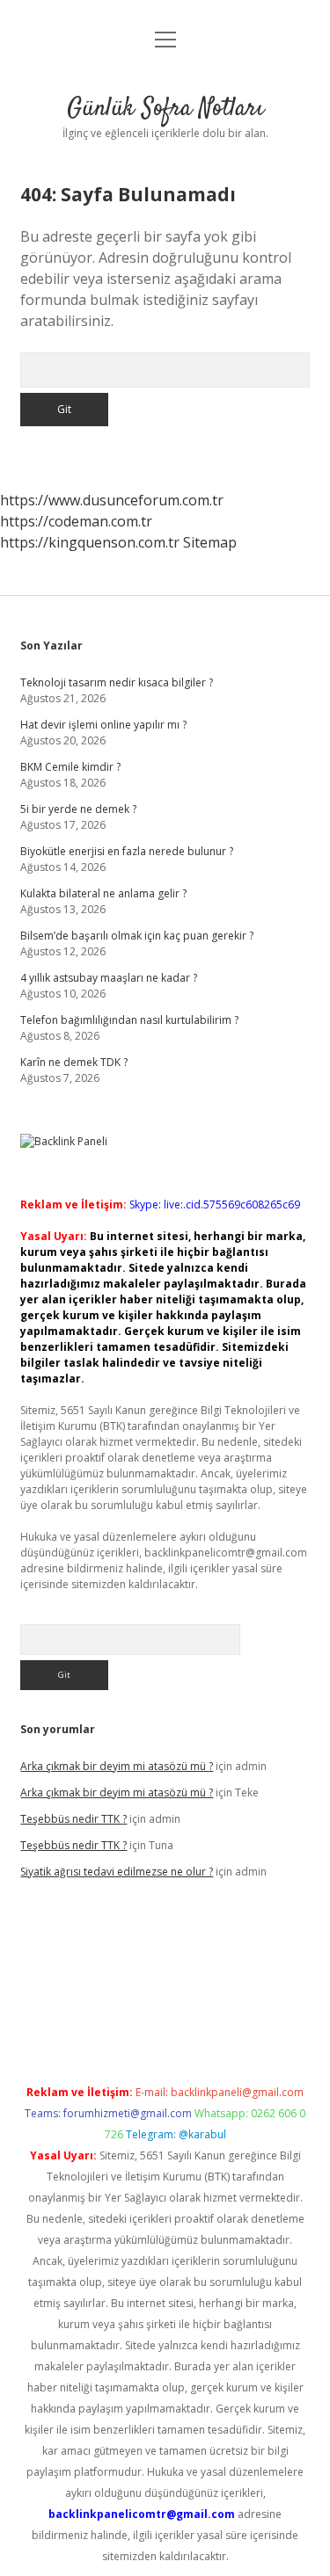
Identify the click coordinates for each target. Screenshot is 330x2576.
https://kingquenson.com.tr (90, 542)
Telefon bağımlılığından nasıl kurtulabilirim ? (129, 1020)
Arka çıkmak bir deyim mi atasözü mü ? (117, 1766)
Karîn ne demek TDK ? (74, 1062)
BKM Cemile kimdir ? (70, 767)
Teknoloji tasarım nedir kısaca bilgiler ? (117, 682)
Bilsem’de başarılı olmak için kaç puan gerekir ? (137, 936)
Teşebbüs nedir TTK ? (73, 1819)
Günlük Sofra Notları (165, 109)
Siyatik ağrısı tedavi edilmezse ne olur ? (117, 1872)
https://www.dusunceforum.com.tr (112, 500)
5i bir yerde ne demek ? (78, 809)
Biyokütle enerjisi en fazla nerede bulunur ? (127, 851)
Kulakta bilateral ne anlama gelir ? (103, 893)
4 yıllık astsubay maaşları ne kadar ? (109, 978)
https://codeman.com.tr (76, 521)
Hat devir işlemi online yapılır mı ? (103, 725)
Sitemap (210, 542)
